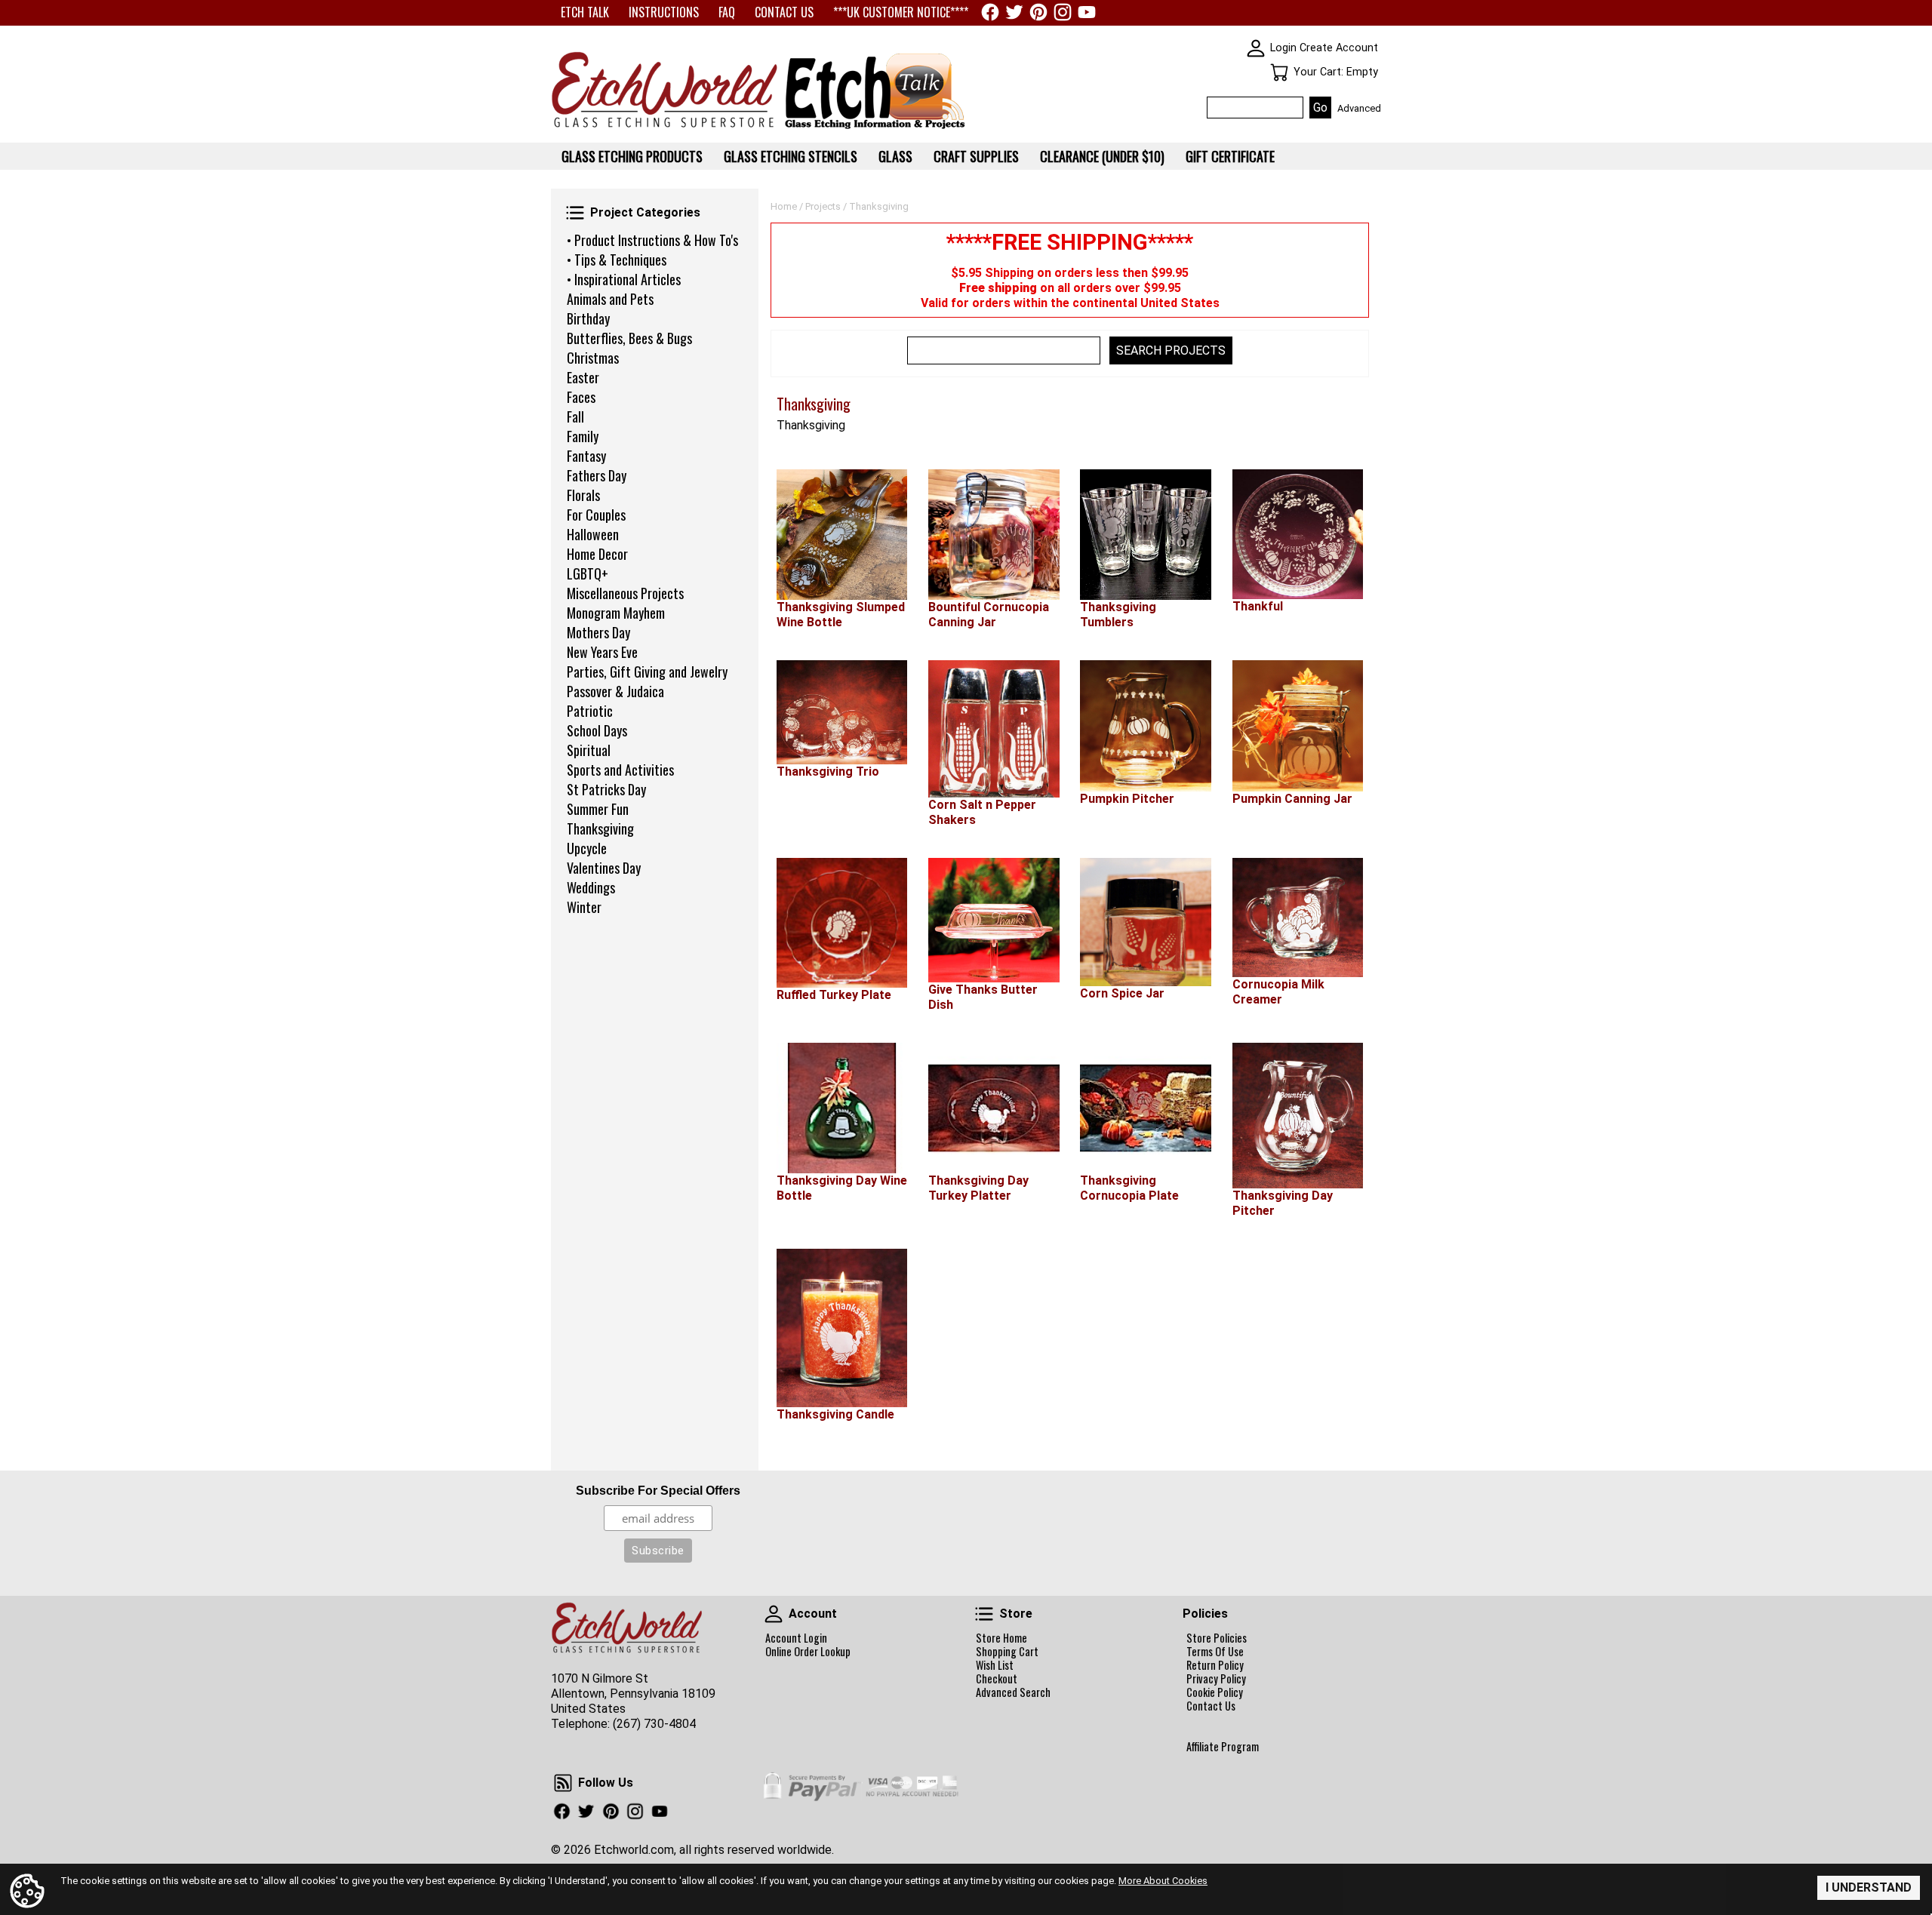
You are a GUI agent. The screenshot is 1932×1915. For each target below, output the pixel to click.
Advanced (1359, 108)
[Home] (664, 129)
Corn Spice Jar (1122, 993)
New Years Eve (602, 652)
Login (1283, 48)
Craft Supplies (976, 156)
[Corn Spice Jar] (1145, 922)
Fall (575, 417)
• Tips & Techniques (617, 260)
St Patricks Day (606, 789)
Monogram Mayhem (616, 613)
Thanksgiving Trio (828, 772)
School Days (597, 730)
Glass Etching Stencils (791, 156)
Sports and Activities (620, 770)
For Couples (596, 515)
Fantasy (586, 456)
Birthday (588, 318)
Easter (583, 377)
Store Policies (1217, 1638)
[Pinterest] (1038, 12)
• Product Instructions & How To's (652, 240)
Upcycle (587, 848)
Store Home (1001, 1638)
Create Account (1339, 48)
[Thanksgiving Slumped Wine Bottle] (842, 535)
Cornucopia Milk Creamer (1278, 992)
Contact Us (1211, 1706)
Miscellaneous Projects (625, 593)
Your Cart (1279, 72)
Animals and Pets (610, 299)
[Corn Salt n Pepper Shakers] (994, 729)
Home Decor (597, 554)
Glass (895, 156)
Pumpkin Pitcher (1127, 799)
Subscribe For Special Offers (658, 1491)
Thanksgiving (600, 828)
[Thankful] (1298, 534)
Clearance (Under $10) (1102, 156)
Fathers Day (597, 475)
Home (784, 206)
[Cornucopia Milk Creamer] (1298, 918)
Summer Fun (598, 809)
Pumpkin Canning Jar (1292, 799)
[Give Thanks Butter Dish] (994, 920)
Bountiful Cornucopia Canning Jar (989, 615)
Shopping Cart (1007, 1652)
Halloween (593, 534)
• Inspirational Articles (624, 279)
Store (984, 1614)
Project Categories (575, 213)
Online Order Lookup (808, 1652)
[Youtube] (1087, 12)
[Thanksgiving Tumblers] (1145, 535)
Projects (823, 206)
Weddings (591, 887)
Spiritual (589, 750)
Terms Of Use (1215, 1652)
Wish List (995, 1665)
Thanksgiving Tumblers (1118, 615)
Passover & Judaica (615, 691)
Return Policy (1215, 1665)
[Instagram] (1063, 12)
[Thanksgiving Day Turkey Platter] (994, 1108)
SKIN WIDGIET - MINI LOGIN (1256, 48)
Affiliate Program (1223, 1747)
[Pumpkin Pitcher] (1145, 726)
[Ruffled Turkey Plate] (842, 923)
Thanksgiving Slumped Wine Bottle (841, 615)
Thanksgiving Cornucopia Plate (1129, 1188)
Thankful (1258, 606)
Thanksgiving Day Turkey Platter (978, 1188)
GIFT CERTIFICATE (1230, 156)
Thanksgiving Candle (835, 1414)
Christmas (593, 358)
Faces (581, 397)
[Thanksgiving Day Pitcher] (1298, 1116)
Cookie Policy (1215, 1692)
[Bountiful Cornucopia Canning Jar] (994, 535)
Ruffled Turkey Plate (834, 995)
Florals (583, 495)
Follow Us (563, 1783)
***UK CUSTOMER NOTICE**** (901, 12)
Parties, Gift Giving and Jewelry (647, 672)
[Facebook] (990, 12)
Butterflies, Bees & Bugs (629, 338)
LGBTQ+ (588, 573)
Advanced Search (1013, 1692)
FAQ (727, 12)
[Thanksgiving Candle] (842, 1328)
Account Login (796, 1638)
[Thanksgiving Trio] (842, 712)
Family (583, 436)
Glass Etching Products (632, 156)
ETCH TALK (585, 12)
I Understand (1869, 1887)
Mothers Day (598, 632)
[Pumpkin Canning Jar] (1298, 726)
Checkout (997, 1679)
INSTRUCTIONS (664, 12)
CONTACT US (784, 12)
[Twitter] (1014, 12)
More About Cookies (1163, 1881)
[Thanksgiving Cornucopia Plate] (1145, 1108)
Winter (584, 907)
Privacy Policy (1216, 1679)
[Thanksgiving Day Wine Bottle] (842, 1108)
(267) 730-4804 (654, 1724)
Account (774, 1614)
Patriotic (590, 711)
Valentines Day (604, 868)
